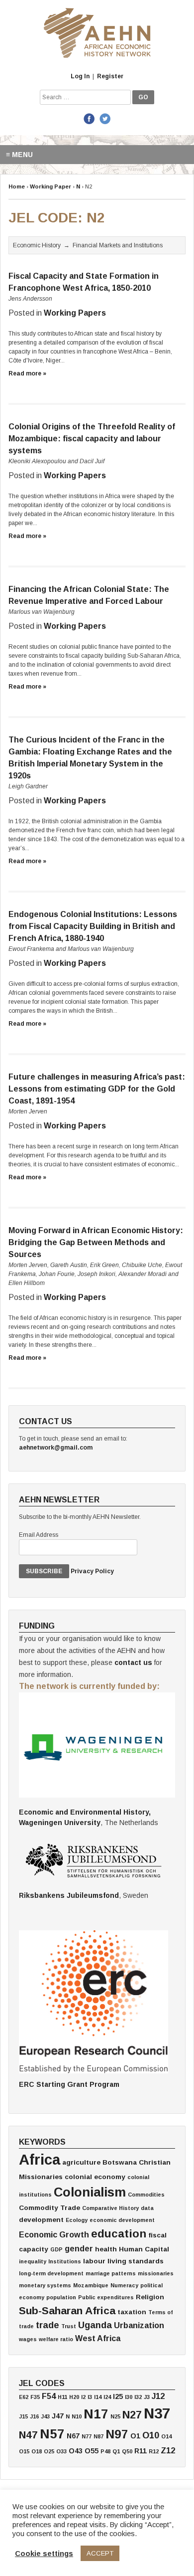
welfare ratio (56, 2339)
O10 (151, 2435)
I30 (129, 2397)
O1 (135, 2436)
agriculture (81, 2162)
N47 (28, 2435)
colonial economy (95, 2177)
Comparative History (110, 2208)
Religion (150, 2297)
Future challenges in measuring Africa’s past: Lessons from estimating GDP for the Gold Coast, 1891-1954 (97, 1089)
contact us (133, 1662)
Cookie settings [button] (44, 2554)
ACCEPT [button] (100, 2553)
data (147, 2208)
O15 (24, 2451)
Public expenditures (106, 2297)
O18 (37, 2451)
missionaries (156, 2273)
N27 (132, 2415)
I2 (83, 2397)
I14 (98, 2397)
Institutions (65, 2261)
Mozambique (91, 2285)
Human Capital (144, 2249)
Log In (80, 76)
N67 (73, 2436)
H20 (74, 2397)
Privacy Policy (92, 1571)
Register (110, 76)
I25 (118, 2396)
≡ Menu (19, 155)
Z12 (168, 2450)
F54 (49, 2396)
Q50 (127, 2451)
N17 (96, 2414)
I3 (90, 2397)
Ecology (77, 2220)
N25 (115, 2416)
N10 (77, 2416)
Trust (69, 2326)
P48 (105, 2451)
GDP (56, 2249)
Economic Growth (54, 2234)
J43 (45, 2416)
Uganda (95, 2325)
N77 (87, 2436)
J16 (34, 2416)
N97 (117, 2434)
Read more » (27, 373)
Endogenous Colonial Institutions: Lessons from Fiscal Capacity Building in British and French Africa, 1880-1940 (93, 926)
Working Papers (75, 313)
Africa (40, 2159)
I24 (107, 2397)
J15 (23, 2416)
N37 (157, 2413)
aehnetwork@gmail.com (56, 1448)
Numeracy (124, 2285)
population (61, 2297)
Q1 (116, 2451)
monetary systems (45, 2285)
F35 (35, 2397)
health (106, 2249)
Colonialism (90, 2192)
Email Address (39, 1535)
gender (79, 2248)
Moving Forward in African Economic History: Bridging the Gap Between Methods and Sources (96, 1242)
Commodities (146, 2195)
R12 (154, 2451)
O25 (49, 2451)
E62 (24, 2397)
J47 (58, 2416)
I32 (138, 2397)
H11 (62, 2397)
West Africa (98, 2338)
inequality (33, 2261)
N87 (98, 2436)
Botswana (120, 2162)
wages (28, 2339)
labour (94, 2261)
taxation (132, 2312)
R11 (141, 2451)
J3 (147, 2397)
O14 (166, 2436)
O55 (92, 2451)
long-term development (51, 2273)
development (41, 2220)
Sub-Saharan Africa (67, 2310)
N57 (52, 2434)
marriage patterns (111, 2273)
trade (48, 2325)
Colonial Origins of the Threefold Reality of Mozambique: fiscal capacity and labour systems (92, 439)
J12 (158, 2396)
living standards (136, 2261)
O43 (76, 2451)
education (119, 2234)
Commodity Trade (49, 2208)
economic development (122, 2220)
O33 (61, 2451)
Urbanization (139, 2325)
